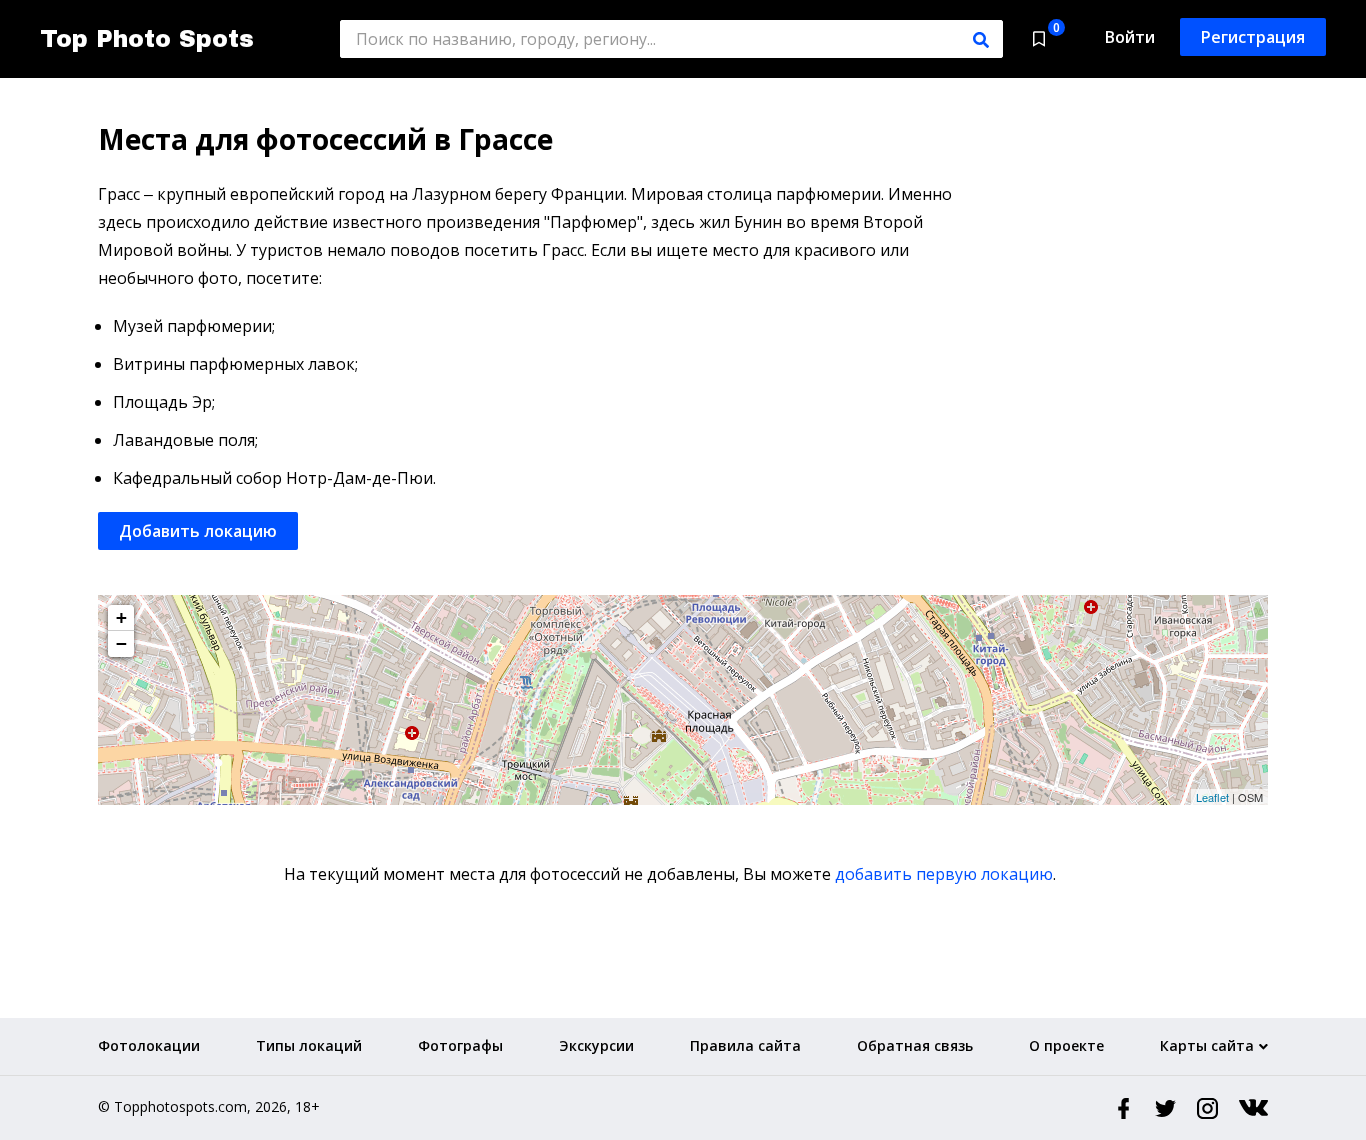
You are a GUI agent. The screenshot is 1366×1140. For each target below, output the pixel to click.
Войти (1130, 37)
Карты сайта (1207, 1045)
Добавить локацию (198, 531)
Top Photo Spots (147, 39)
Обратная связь (915, 1045)
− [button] (121, 643)
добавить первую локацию (944, 874)
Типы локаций (309, 1045)
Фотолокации (149, 1045)
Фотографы (460, 1045)
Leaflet (1212, 797)
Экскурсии (596, 1045)
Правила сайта (745, 1045)
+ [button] (121, 617)
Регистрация (1253, 37)
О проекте (1066, 1045)
